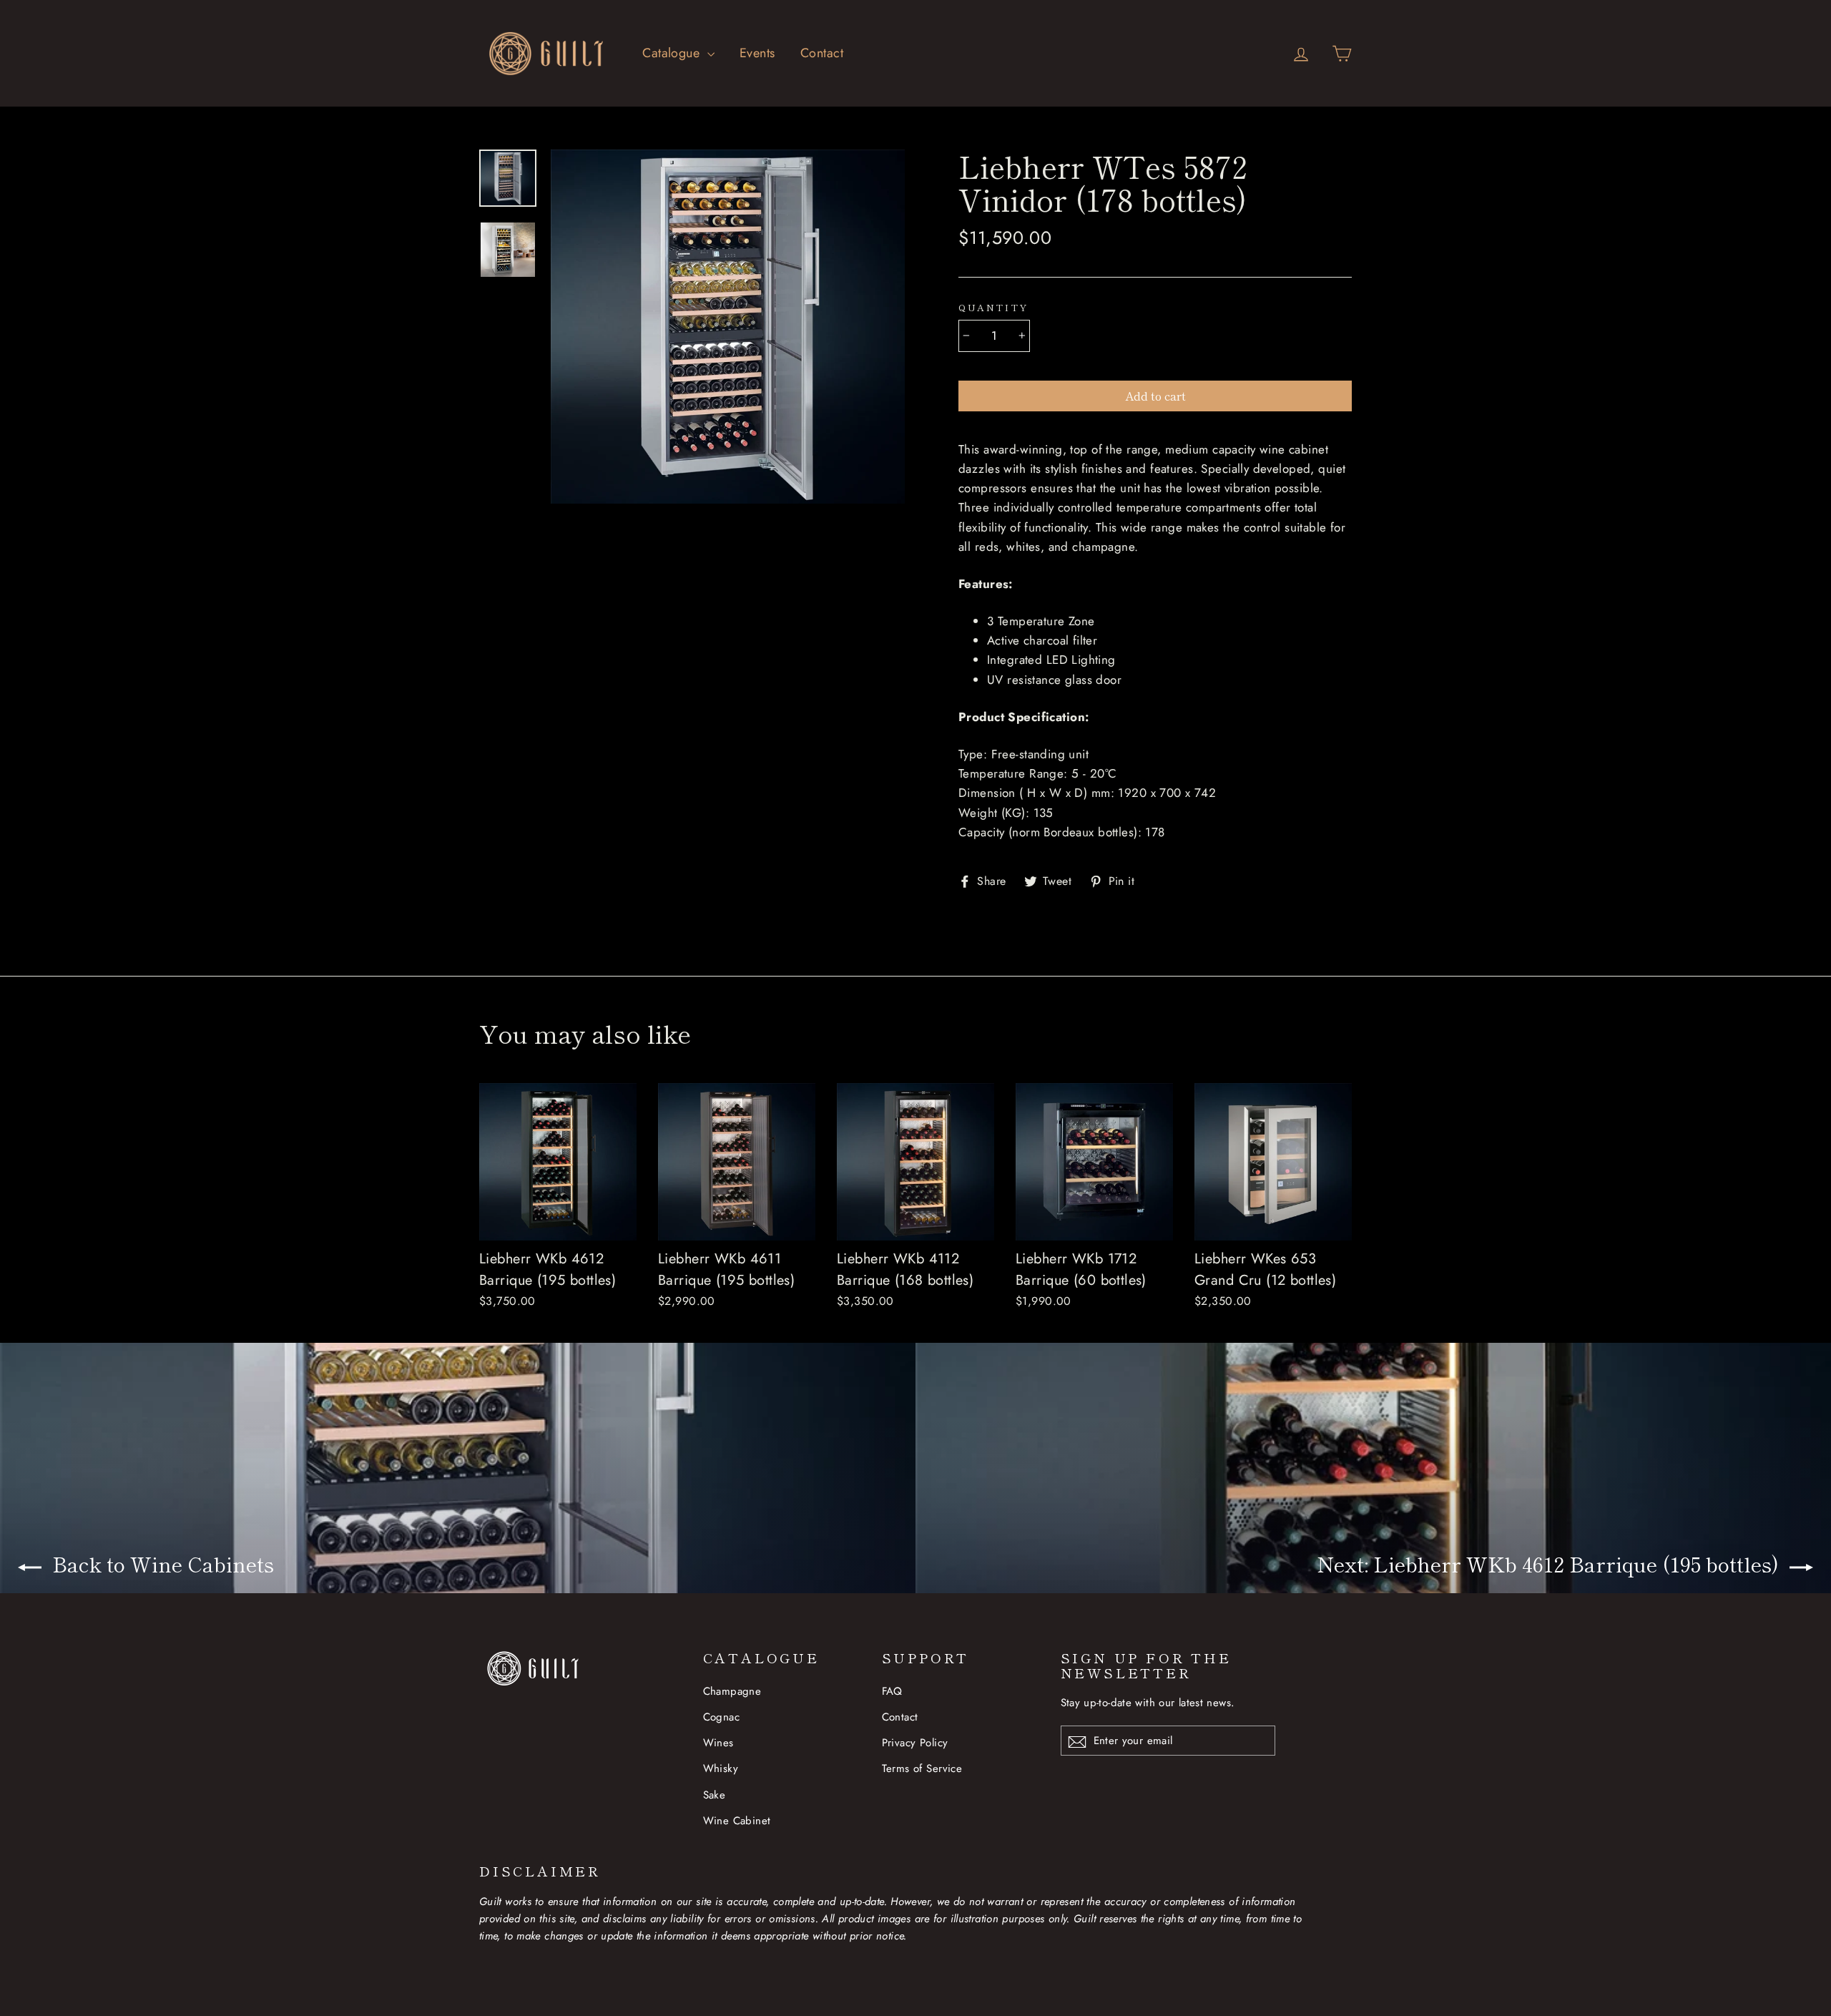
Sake (715, 1795)
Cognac (722, 1717)
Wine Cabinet (737, 1821)
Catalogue (673, 53)
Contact (822, 53)
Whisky (721, 1768)
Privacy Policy (915, 1743)
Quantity (993, 308)
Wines (718, 1743)
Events (757, 53)
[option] (728, 327)
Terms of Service (922, 1768)
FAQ (892, 1691)
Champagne (732, 1691)
